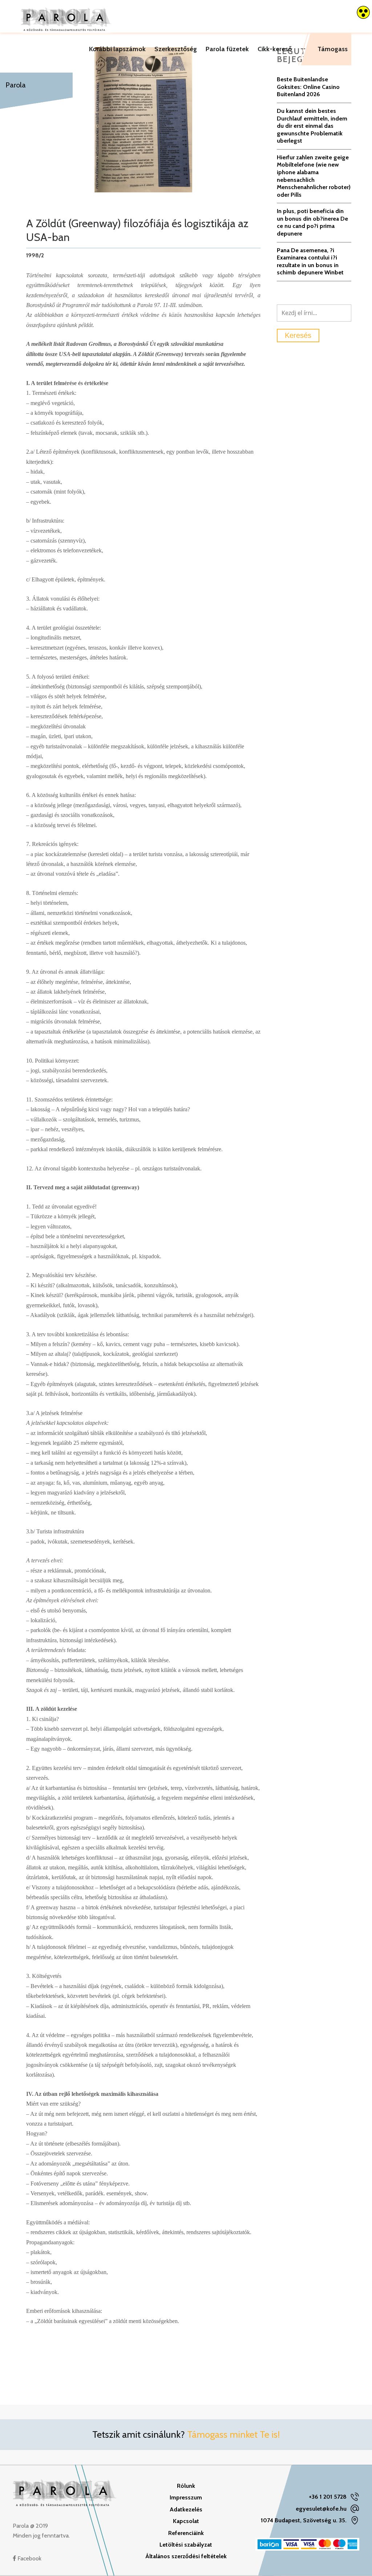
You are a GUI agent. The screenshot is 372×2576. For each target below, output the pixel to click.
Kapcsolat (186, 2521)
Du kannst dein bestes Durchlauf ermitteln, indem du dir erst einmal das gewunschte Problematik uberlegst (312, 126)
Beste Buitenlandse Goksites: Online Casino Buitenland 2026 (308, 87)
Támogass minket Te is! (233, 2434)
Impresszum (186, 2497)
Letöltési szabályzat (186, 2545)
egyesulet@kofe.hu (321, 2509)
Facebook (29, 2558)
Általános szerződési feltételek (186, 2556)
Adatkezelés (186, 2509)
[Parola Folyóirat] (66, 16)
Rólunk (186, 2486)
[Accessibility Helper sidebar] (363, 12)
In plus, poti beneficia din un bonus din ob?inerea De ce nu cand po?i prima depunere (312, 222)
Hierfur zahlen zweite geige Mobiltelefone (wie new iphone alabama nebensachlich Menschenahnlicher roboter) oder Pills (314, 176)
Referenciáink (186, 2533)
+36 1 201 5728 (328, 2497)
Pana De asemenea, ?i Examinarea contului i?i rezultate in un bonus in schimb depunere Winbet (310, 261)
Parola (16, 85)
